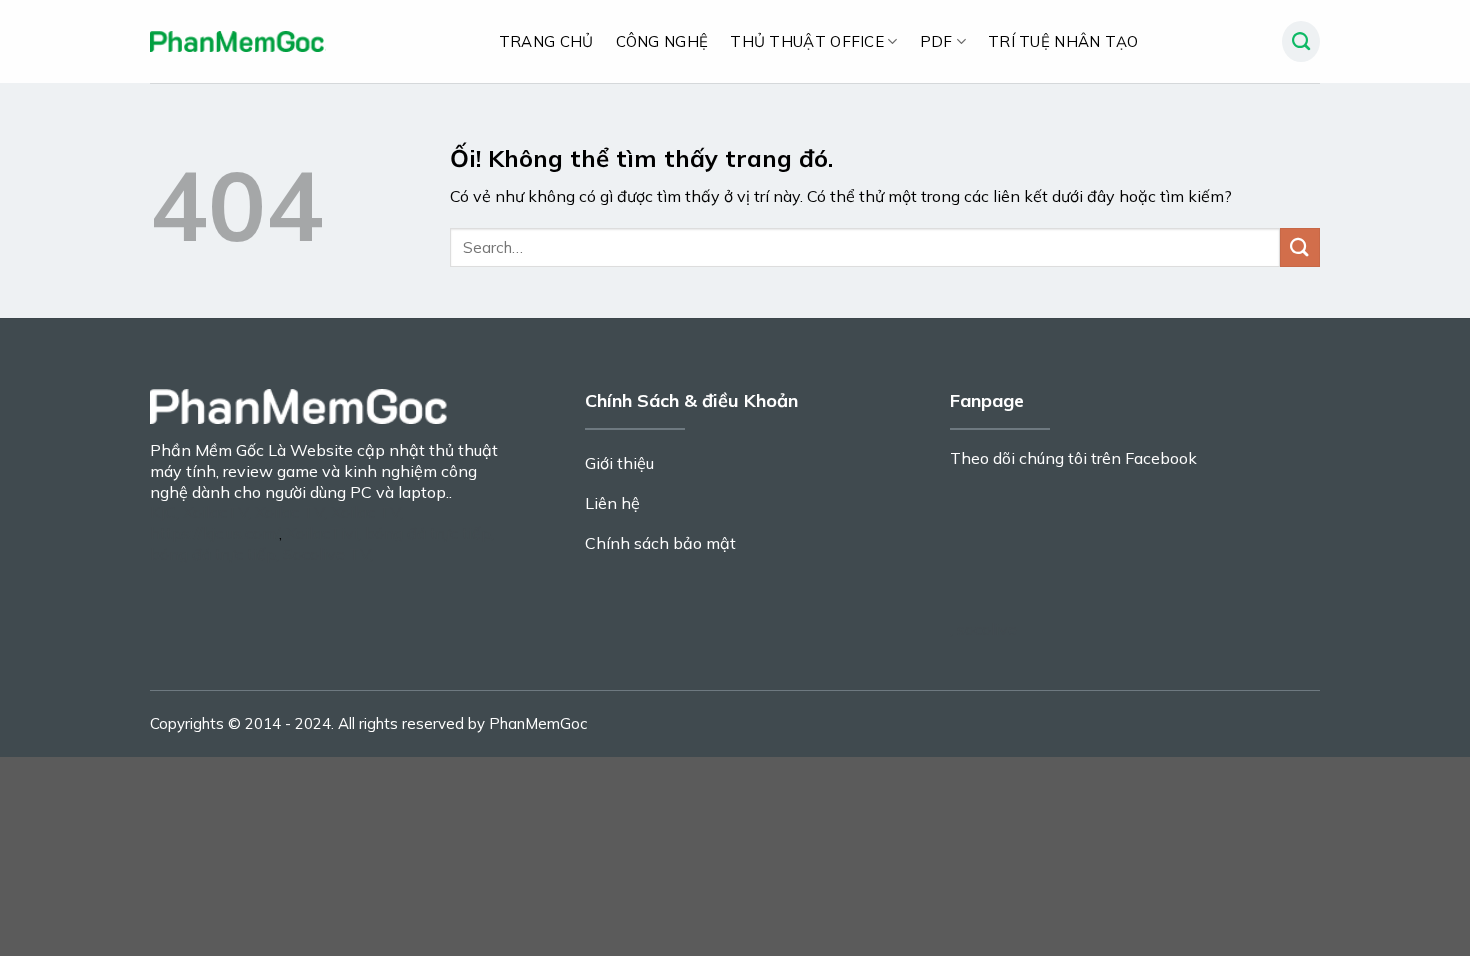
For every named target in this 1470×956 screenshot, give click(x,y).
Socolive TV (326, 554)
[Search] (1301, 42)
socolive (987, 629)
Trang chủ (546, 41)
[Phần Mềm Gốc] (238, 41)
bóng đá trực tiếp (428, 533)
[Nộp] (1300, 247)
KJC (163, 512)
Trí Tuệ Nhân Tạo (1063, 41)
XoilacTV (215, 512)
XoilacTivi (322, 533)
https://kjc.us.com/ (214, 533)
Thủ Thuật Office (807, 41)
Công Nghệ (662, 41)
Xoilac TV (289, 512)
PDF (936, 41)
